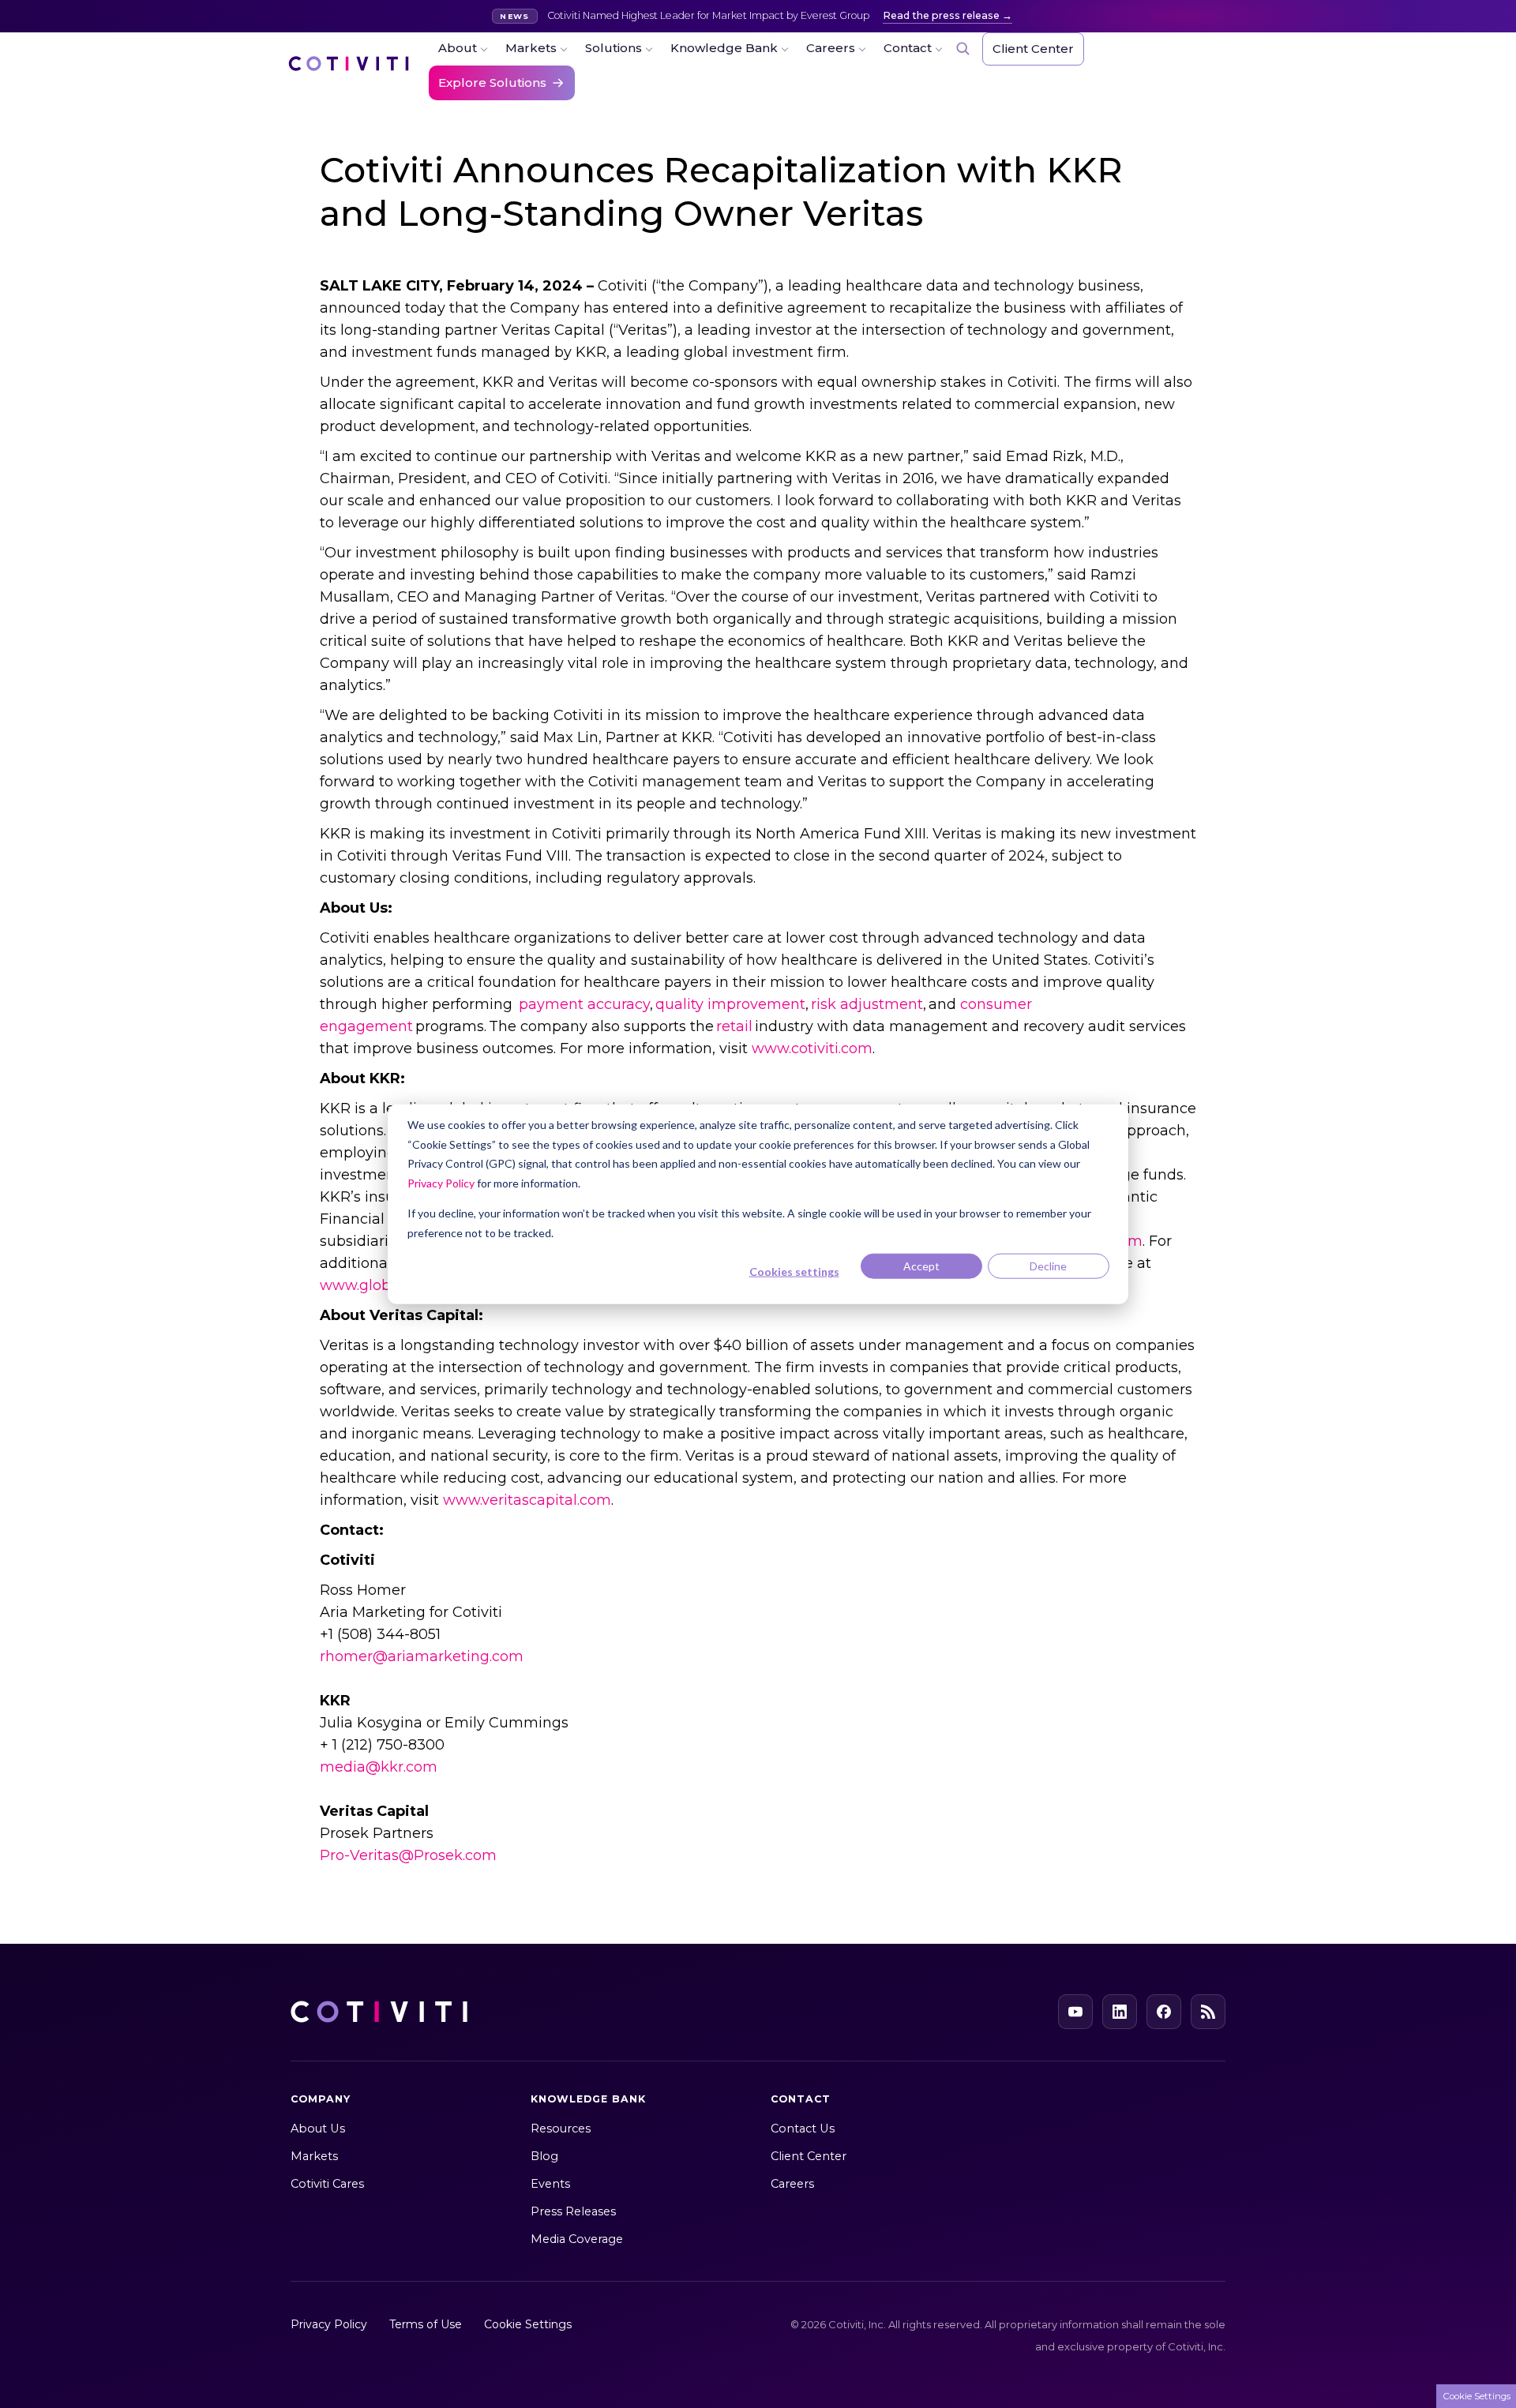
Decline (1048, 1266)
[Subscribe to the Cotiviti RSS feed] (1208, 2012)
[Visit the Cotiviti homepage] (349, 71)
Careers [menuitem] (831, 48)
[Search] (963, 48)
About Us (318, 2129)
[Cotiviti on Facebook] (1164, 2012)
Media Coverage (577, 2239)
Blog (544, 2156)
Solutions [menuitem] (614, 48)
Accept (921, 1266)
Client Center (809, 2156)
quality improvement (730, 1004)
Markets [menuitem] (531, 48)
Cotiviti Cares (327, 2184)
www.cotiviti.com (812, 1048)
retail (734, 1026)
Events (550, 2184)
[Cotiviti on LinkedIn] (1120, 2012)
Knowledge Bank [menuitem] (724, 48)
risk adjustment (867, 1004)
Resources (561, 2129)
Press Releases (573, 2211)
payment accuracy (584, 1004)
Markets (314, 2156)
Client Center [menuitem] (1033, 49)
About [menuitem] (458, 48)
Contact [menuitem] (908, 48)
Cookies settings (794, 1272)
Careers (792, 2184)
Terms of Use (426, 2324)
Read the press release (941, 15)
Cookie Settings (528, 2324)
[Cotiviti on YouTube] (1075, 2012)
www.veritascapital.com (527, 1500)
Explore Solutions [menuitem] (492, 83)
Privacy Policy (441, 1182)
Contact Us (803, 2129)
